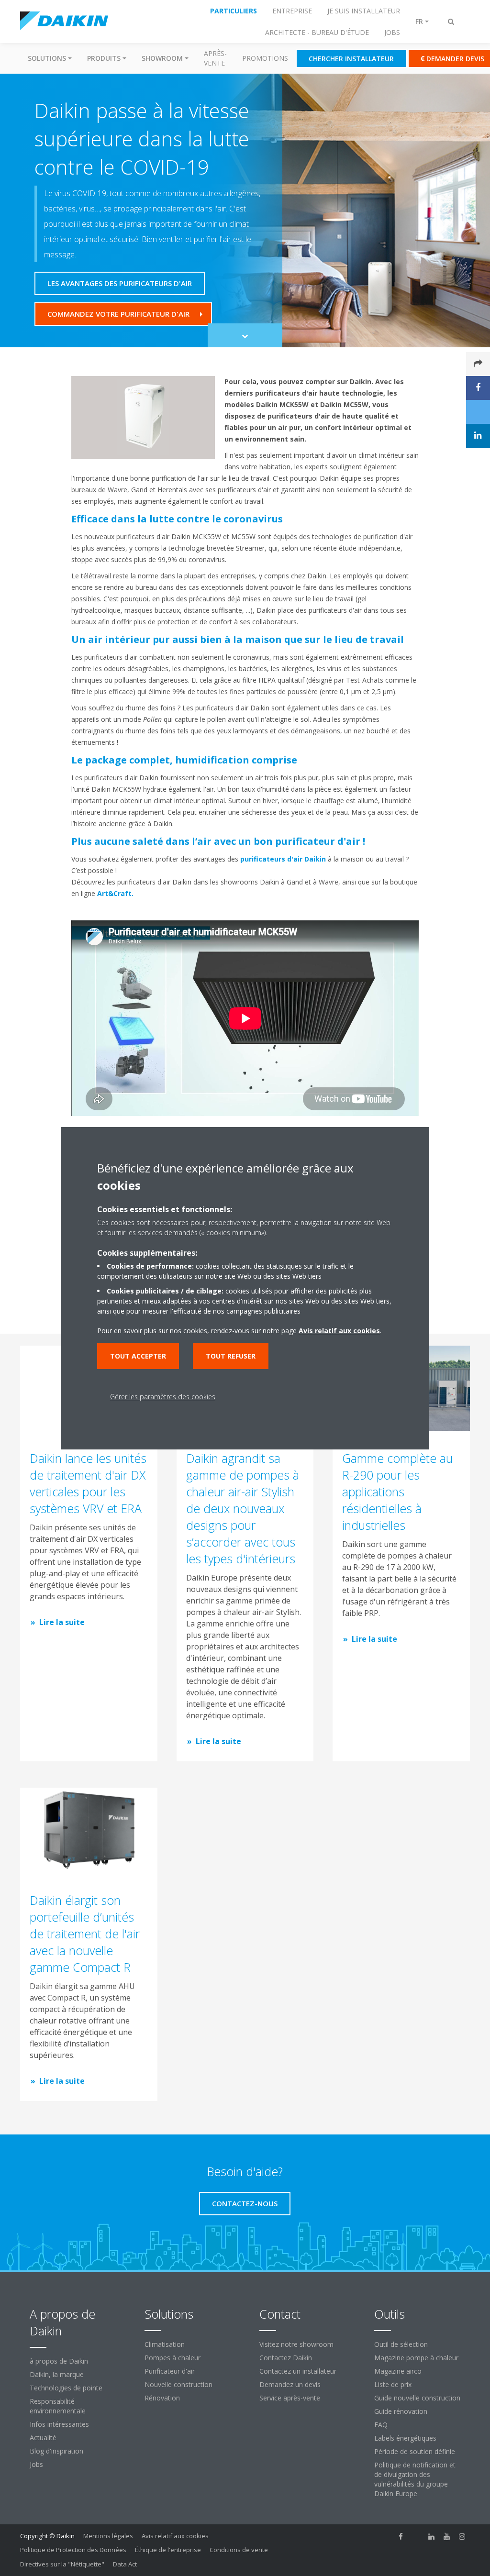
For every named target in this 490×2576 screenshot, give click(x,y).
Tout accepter (138, 1356)
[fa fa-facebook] (401, 2537)
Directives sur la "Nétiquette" (62, 2564)
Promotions (265, 58)
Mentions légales (108, 2536)
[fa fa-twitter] (416, 2537)
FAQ (381, 2425)
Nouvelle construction (178, 2384)
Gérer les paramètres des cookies (163, 1397)
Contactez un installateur (298, 2371)
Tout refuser (231, 1356)
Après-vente (215, 58)
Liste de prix (393, 2384)
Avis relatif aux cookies (175, 2536)
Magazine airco (398, 2371)
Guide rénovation (401, 2411)
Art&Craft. (115, 893)
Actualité (43, 2438)
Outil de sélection (401, 2344)
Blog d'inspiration (56, 2451)
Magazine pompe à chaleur (416, 2358)
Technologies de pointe (66, 2388)
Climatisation (165, 2344)
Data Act (125, 2564)
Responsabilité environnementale (58, 2406)
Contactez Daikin (286, 2358)
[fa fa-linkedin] (432, 2537)
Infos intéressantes (59, 2424)
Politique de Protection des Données (73, 2550)
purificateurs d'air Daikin (283, 859)
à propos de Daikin (59, 2361)
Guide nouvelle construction (417, 2398)
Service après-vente (290, 2398)
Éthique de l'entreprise (168, 2550)
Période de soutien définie (415, 2451)
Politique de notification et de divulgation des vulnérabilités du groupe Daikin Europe (415, 2479)
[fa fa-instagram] (462, 2537)
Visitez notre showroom (296, 2344)
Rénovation (162, 2398)
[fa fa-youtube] (447, 2537)
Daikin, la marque (57, 2374)
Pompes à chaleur (173, 2358)
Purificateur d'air (170, 2371)
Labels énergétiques (405, 2438)
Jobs (36, 2464)
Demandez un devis (290, 2384)
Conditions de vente (239, 2550)
